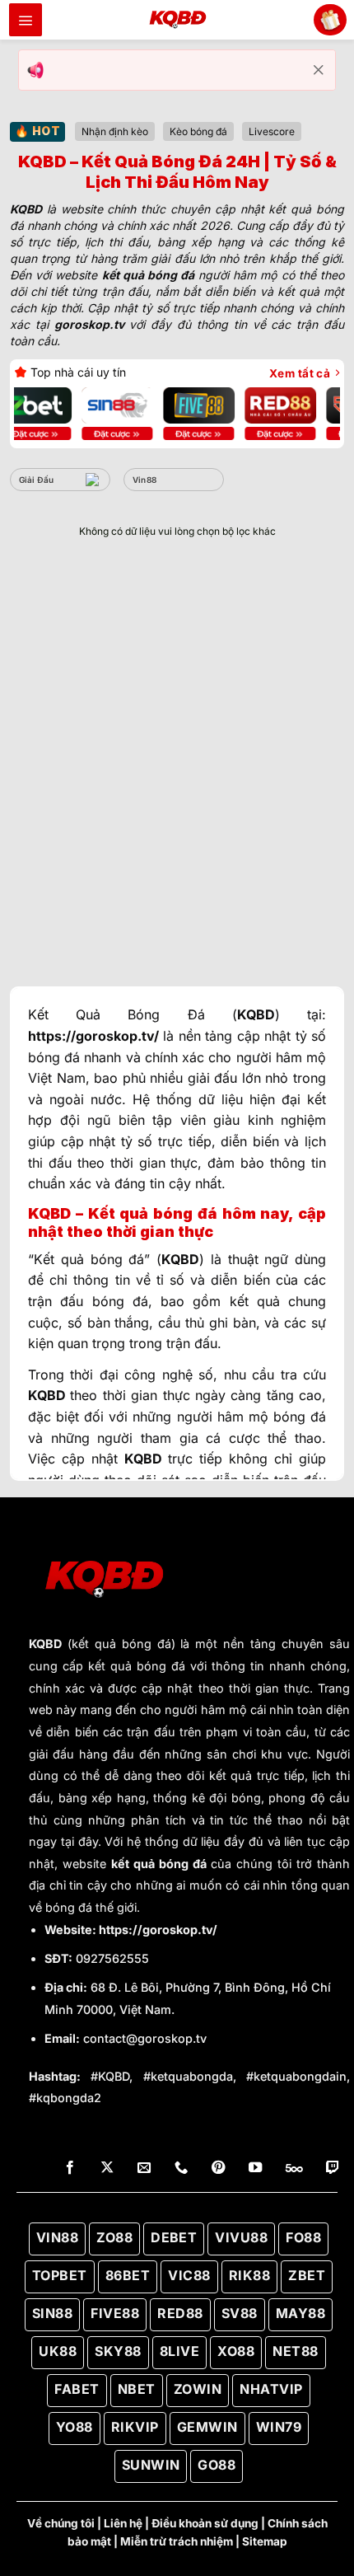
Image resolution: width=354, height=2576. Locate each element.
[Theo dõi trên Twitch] (333, 2168)
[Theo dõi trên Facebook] (70, 2168)
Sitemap (265, 2541)
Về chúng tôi (61, 2523)
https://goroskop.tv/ (158, 1930)
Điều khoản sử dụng (205, 2523)
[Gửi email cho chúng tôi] (144, 2168)
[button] (26, 20)
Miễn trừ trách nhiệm (177, 2541)
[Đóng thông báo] (319, 70)
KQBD (45, 1644)
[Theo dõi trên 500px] (294, 2168)
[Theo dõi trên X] (107, 2168)
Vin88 (145, 480)
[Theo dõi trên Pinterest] (218, 2168)
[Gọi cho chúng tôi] (181, 2168)
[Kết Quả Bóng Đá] (177, 20)
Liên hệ (123, 2523)
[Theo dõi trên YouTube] (255, 2168)
